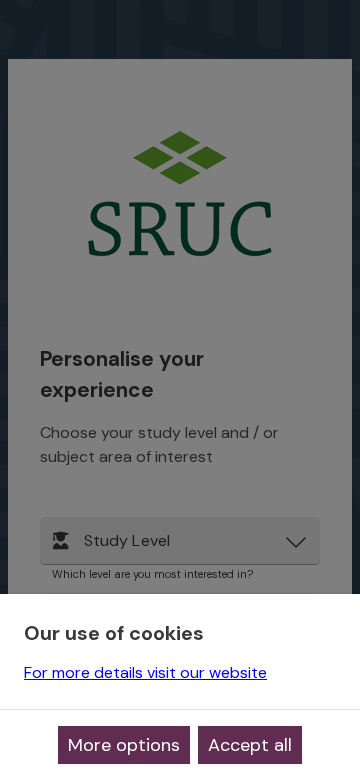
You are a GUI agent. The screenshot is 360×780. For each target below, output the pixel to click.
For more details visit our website (145, 672)
